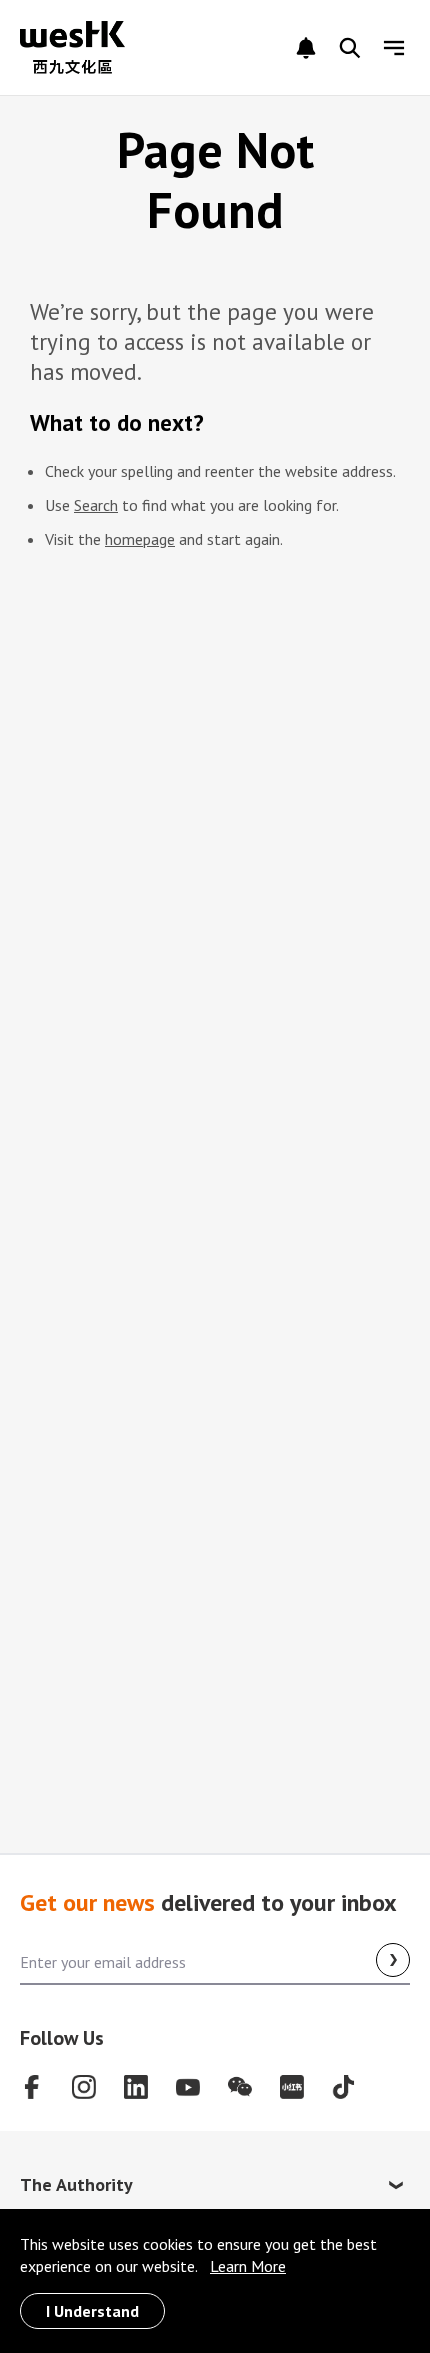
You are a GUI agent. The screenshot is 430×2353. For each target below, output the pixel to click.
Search (96, 505)
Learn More (248, 2266)
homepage (140, 539)
